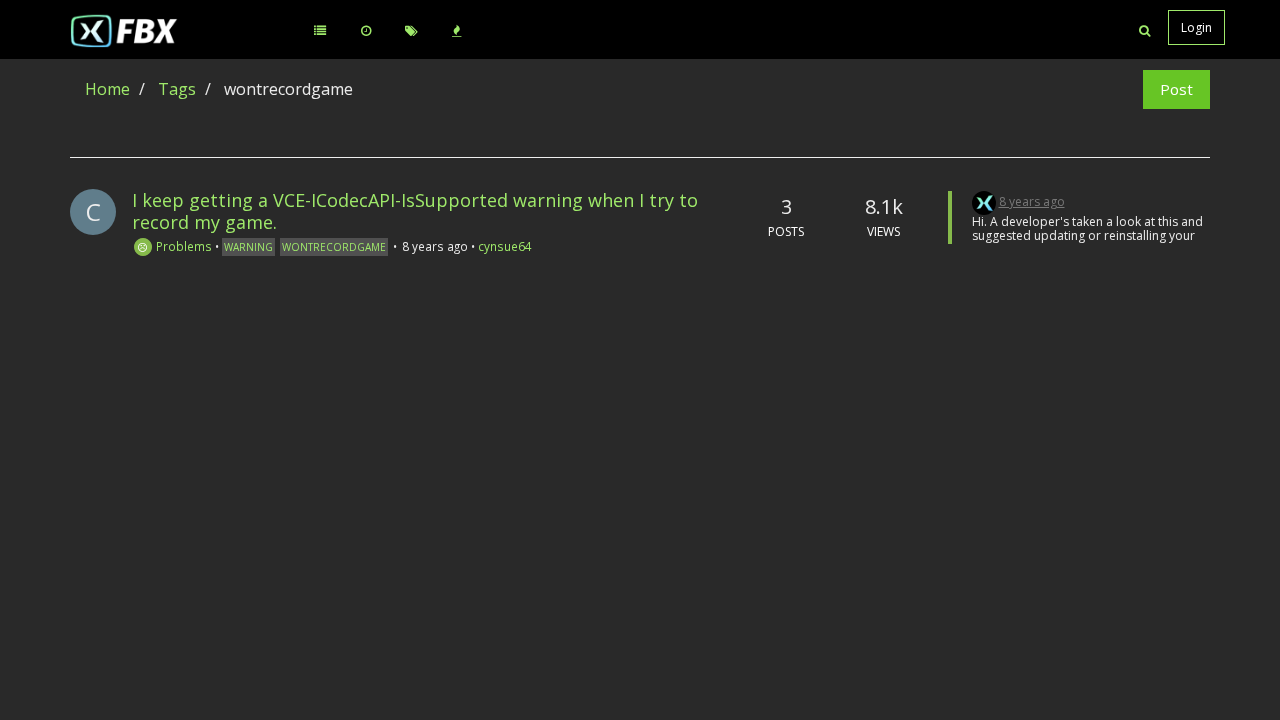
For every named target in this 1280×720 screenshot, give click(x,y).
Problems (182, 246)
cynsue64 (505, 246)
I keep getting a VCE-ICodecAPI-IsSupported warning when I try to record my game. (415, 211)
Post (1176, 89)
